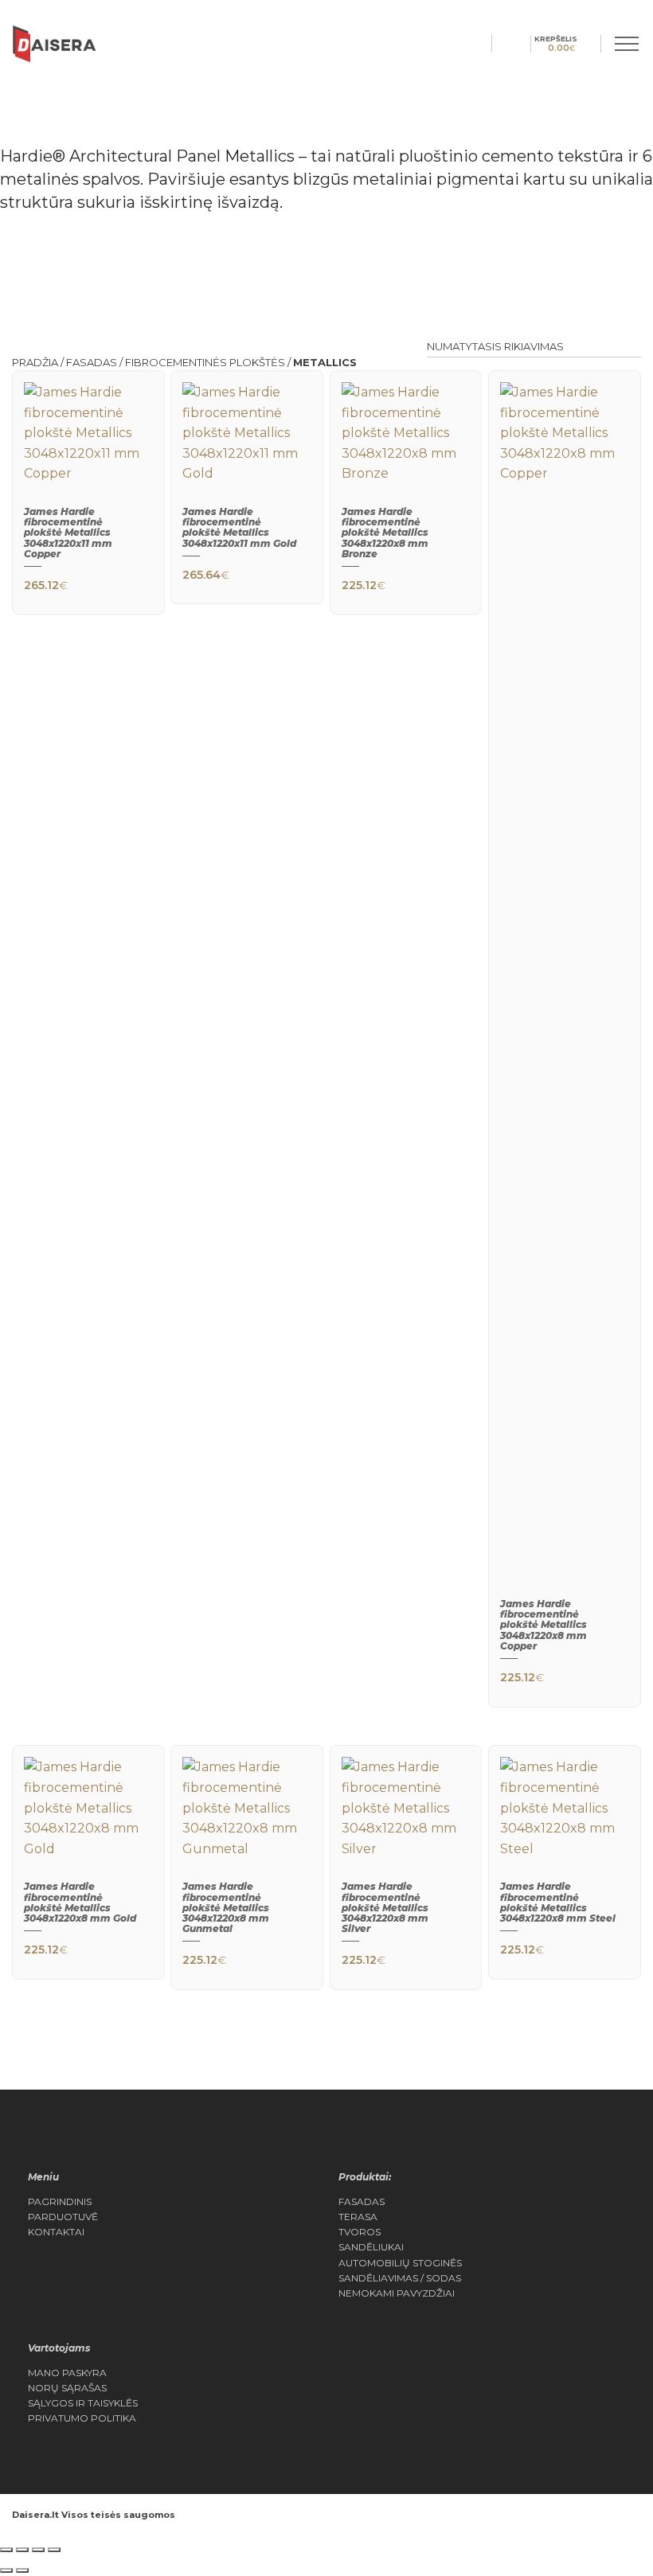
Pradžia (35, 362)
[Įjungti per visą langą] (22, 2550)
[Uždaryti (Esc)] (54, 2550)
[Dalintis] (38, 2550)
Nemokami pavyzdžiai (397, 2293)
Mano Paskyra (67, 2373)
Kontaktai (56, 2232)
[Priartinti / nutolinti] (6, 2550)
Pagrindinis (60, 2202)
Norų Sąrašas (67, 2388)
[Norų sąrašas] (520, 43)
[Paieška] (482, 43)
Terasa (358, 2217)
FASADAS (92, 362)
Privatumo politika (82, 2418)
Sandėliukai (371, 2247)
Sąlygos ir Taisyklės (83, 2403)
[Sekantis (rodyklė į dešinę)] (22, 2570)
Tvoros (360, 2232)
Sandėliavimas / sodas (400, 2278)
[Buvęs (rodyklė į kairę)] (6, 2570)
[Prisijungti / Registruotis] (501, 43)
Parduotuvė (63, 2217)
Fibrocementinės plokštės (205, 362)
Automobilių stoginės (400, 2263)
